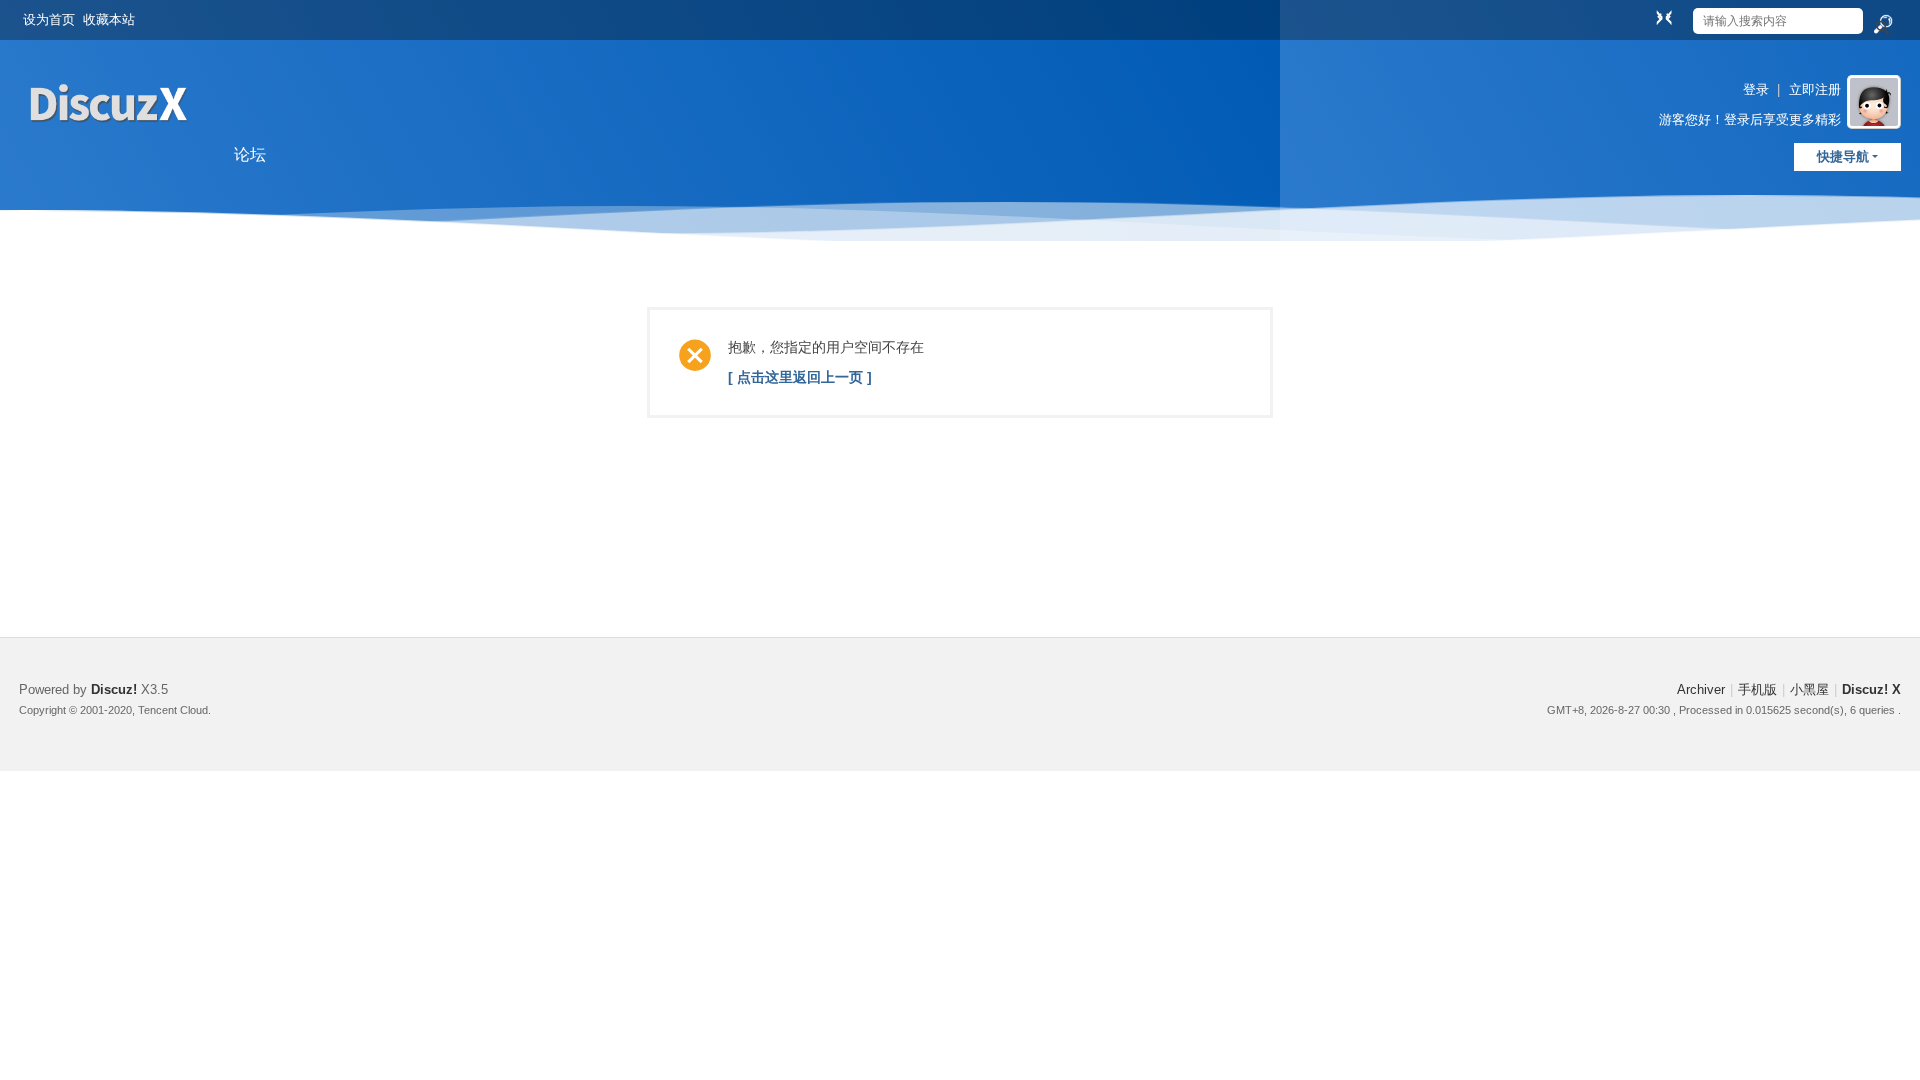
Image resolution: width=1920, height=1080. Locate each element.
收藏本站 (109, 19)
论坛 (250, 154)
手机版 (1757, 689)
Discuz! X (1871, 689)
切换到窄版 (1664, 17)
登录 (1756, 89)
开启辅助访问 (1645, 14)
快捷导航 (1843, 156)
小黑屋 (1809, 689)
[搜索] (1882, 25)
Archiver (1701, 689)
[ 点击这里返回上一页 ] (800, 377)
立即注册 (1815, 89)
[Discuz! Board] (109, 148)
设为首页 (49, 19)
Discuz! (114, 689)
